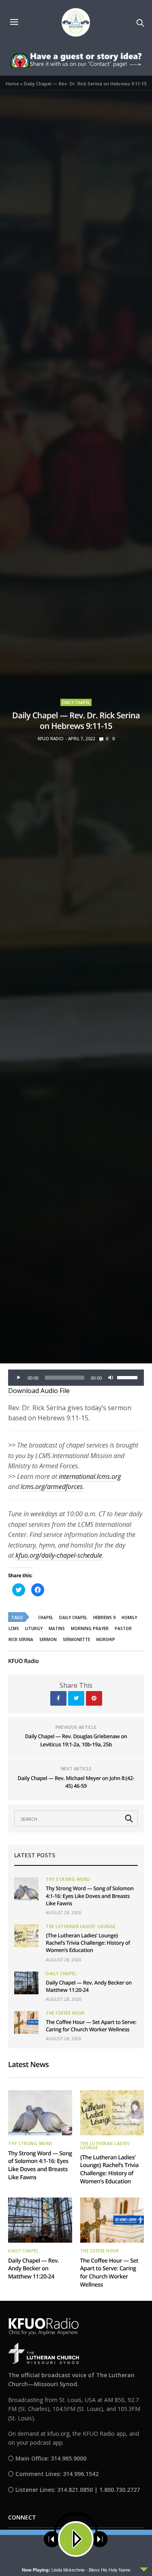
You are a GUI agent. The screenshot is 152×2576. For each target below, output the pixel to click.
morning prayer (90, 1628)
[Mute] (111, 1378)
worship (106, 1639)
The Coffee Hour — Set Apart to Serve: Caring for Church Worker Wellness (91, 2026)
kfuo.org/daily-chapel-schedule (59, 1555)
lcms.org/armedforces (52, 1487)
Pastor (123, 1628)
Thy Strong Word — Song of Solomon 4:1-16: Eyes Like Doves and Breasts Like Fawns (90, 1896)
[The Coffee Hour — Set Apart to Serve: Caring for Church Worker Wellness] (26, 2022)
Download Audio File (39, 1391)
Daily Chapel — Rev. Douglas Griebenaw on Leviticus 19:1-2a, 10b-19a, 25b (76, 1740)
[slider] (128, 1377)
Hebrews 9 (104, 1617)
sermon (48, 1639)
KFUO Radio (51, 739)
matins (57, 1628)
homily (129, 1617)
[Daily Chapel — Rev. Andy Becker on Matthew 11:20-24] (26, 1983)
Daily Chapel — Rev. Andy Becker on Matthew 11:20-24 (34, 2269)
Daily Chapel (76, 702)
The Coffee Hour (65, 2013)
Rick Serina (21, 1639)
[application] (76, 1378)
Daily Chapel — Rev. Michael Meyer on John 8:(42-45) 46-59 (76, 1782)
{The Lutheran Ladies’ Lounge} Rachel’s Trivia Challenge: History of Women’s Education (88, 1943)
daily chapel (73, 1617)
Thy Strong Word (68, 1879)
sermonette (76, 1639)
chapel (46, 1617)
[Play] (19, 1378)
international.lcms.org (90, 1476)
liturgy (34, 1628)
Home (12, 84)
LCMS (14, 1628)
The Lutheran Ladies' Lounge (81, 1926)
